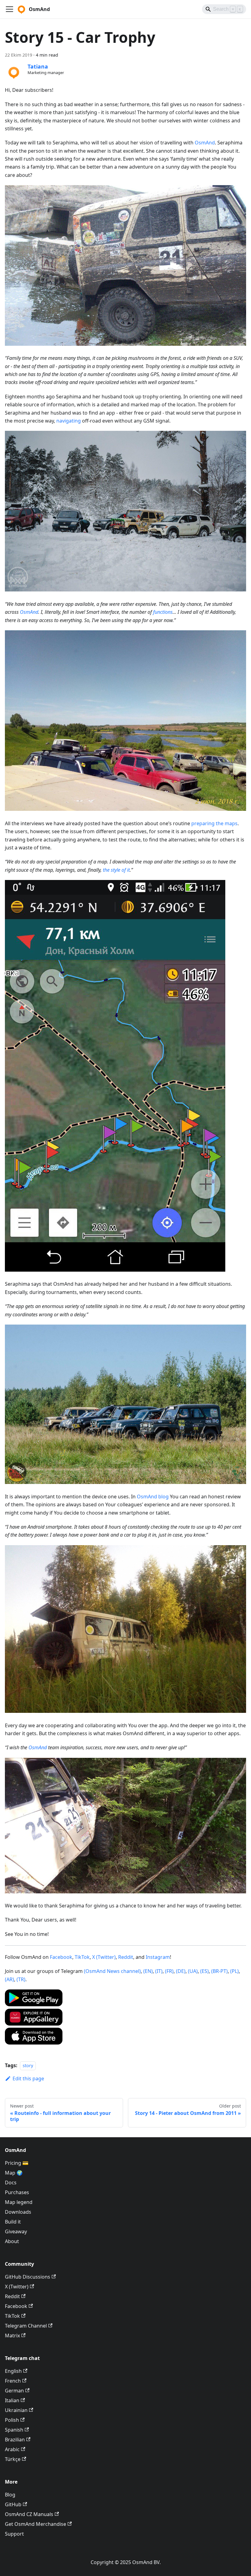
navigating (69, 421)
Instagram (158, 1957)
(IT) (159, 1971)
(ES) (204, 1971)
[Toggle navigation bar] (9, 9)
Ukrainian (16, 2410)
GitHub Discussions (28, 2277)
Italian (12, 2400)
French (13, 2381)
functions (163, 612)
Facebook (61, 1957)
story (28, 2065)
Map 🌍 (14, 2173)
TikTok (82, 1957)
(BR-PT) (219, 1971)
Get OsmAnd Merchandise (36, 2524)
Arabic (12, 2449)
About (12, 2241)
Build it (13, 2222)
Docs (11, 2183)
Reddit (126, 1957)
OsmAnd (205, 143)
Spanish (14, 2430)
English (13, 2371)
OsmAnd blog (153, 1497)
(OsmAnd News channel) (112, 1971)
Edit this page (28, 2078)
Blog (10, 2495)
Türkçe (13, 2459)
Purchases (17, 2192)
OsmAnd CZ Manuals (29, 2514)
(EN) (148, 1971)
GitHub (13, 2504)
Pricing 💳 (17, 2163)
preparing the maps (214, 823)
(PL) (234, 1971)
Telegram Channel (26, 2326)
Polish (12, 2420)
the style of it (116, 870)
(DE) (181, 1971)
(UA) (193, 1971)
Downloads (18, 2212)
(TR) (21, 1979)
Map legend (19, 2202)
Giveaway (16, 2231)
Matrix (12, 2336)
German (14, 2391)
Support (14, 2534)
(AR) (9, 1979)
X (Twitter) (104, 1957)
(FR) (169, 1971)
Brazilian (15, 2440)
